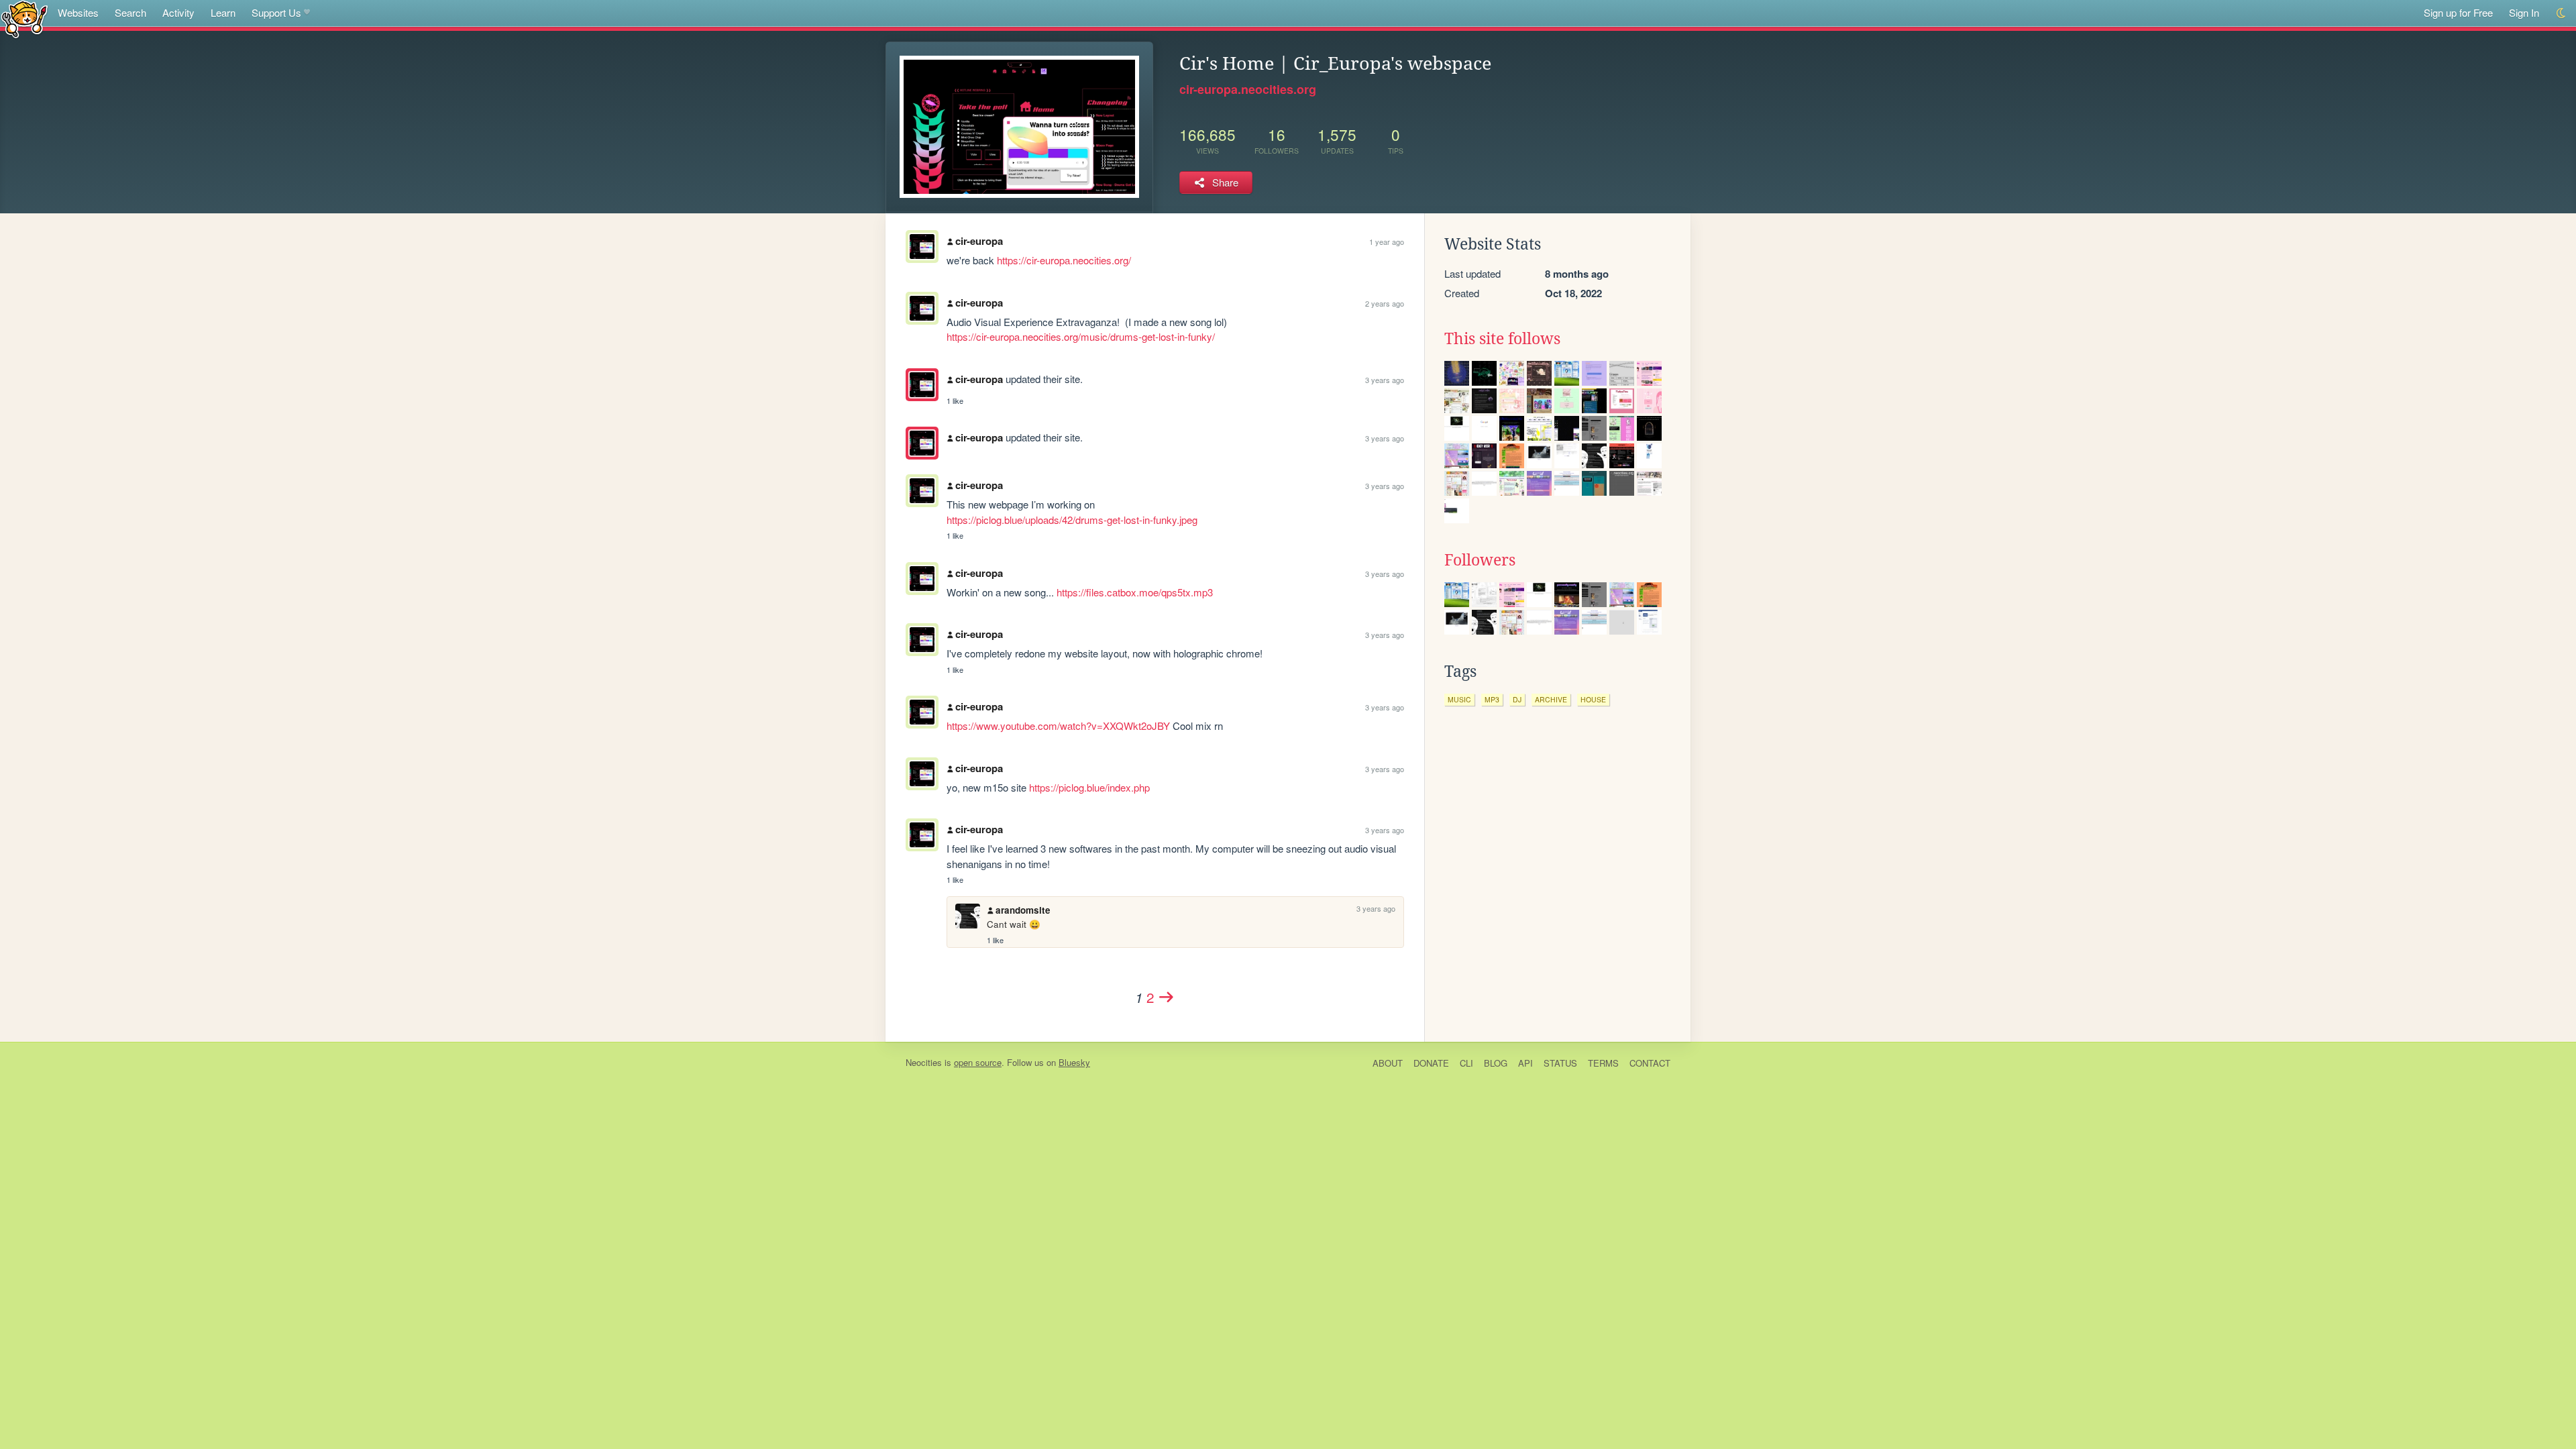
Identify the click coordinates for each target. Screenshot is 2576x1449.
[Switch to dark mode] (2562, 13)
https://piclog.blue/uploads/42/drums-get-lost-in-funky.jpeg (1072, 520)
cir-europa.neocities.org (1248, 89)
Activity (178, 12)
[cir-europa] (922, 385)
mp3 (1492, 699)
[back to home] (24, 18)
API (1525, 1063)
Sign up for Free (2458, 12)
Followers (1480, 560)
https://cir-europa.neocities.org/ (1064, 260)
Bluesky (1074, 1062)
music (1459, 699)
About (1388, 1063)
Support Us (276, 12)
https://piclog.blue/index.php (1089, 787)
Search (130, 12)
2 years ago (1385, 303)
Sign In (2524, 12)
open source (978, 1062)
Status (1560, 1063)
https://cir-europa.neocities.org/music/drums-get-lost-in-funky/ (1081, 336)
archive (1551, 699)
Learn (223, 12)
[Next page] (1167, 997)
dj (1517, 699)
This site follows (1502, 339)
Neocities (924, 1062)
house (1593, 699)
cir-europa (979, 241)
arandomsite (1023, 910)
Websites (78, 12)
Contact (1650, 1063)
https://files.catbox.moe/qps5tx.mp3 (1135, 592)
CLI (1466, 1063)
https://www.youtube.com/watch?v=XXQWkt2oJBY (1058, 726)
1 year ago (1387, 241)
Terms (1603, 1063)
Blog (1496, 1063)
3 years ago (1385, 380)
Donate (1431, 1063)
